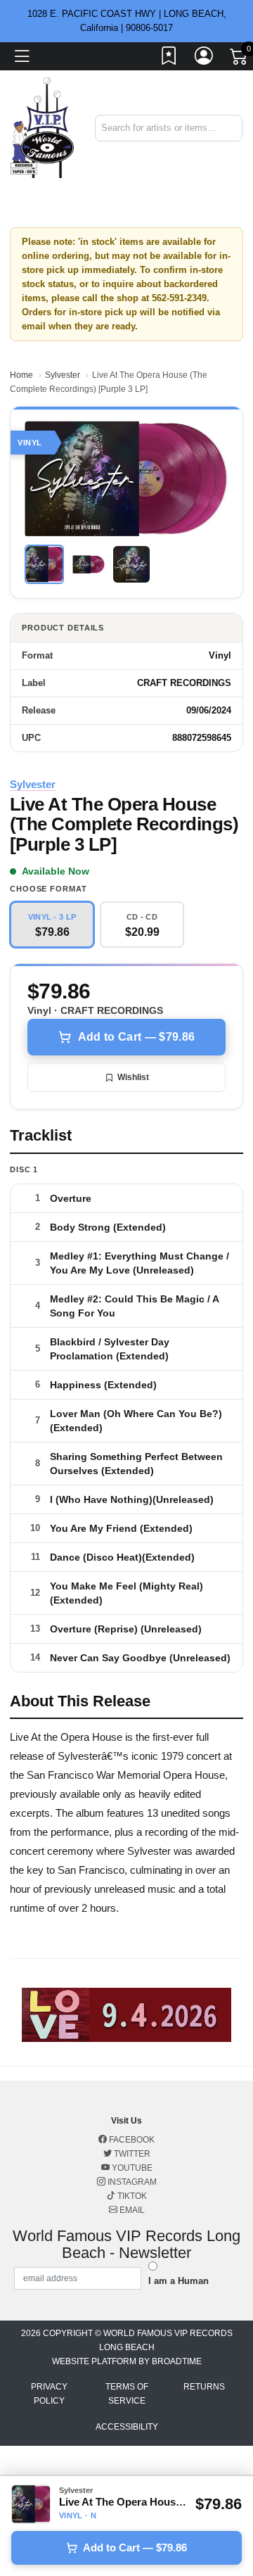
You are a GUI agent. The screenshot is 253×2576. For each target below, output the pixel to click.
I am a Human (179, 2281)
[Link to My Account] (205, 58)
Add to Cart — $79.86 (136, 1037)
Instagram (131, 2182)
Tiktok (131, 2196)
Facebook (131, 2140)
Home (21, 375)
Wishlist (133, 1077)
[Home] (42, 127)
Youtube (131, 2168)
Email (131, 2210)
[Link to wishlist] (169, 58)
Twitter (131, 2154)
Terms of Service (127, 2394)
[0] (240, 59)
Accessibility (127, 2427)
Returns (204, 2387)
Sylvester (63, 375)
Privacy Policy (49, 2394)
